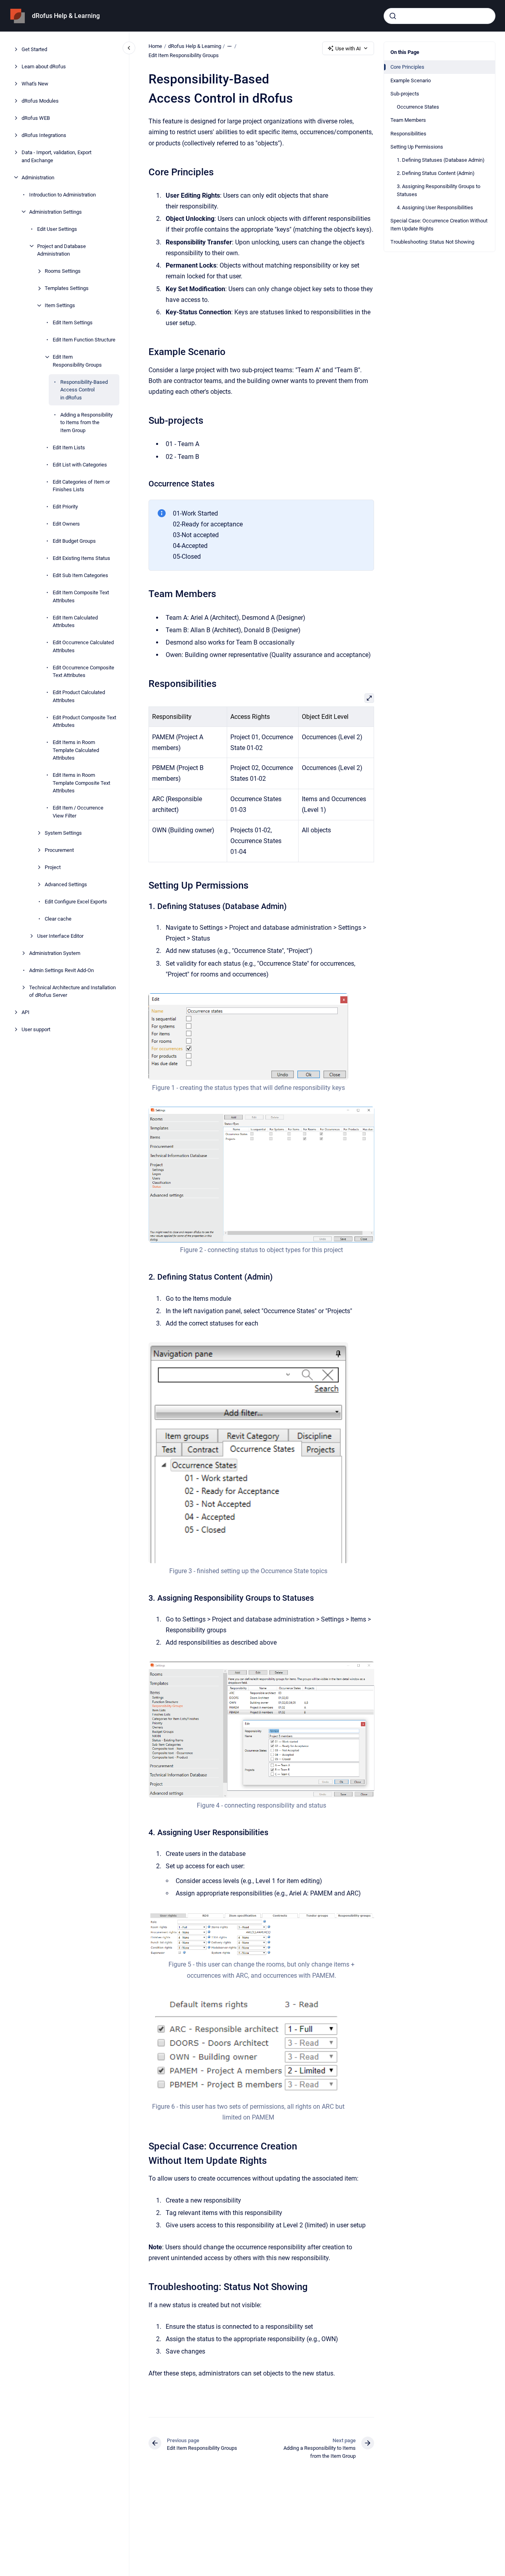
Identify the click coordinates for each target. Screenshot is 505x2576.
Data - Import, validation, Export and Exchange (56, 156)
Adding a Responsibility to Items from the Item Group (86, 422)
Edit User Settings (57, 229)
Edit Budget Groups (74, 541)
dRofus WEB (36, 118)
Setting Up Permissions (417, 146)
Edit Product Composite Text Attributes (84, 721)
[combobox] (440, 16)
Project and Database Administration (61, 250)
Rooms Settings (63, 271)
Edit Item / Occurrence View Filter (78, 812)
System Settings (63, 833)
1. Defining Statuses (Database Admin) (441, 160)
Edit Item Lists (69, 447)
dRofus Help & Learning (66, 16)
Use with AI (348, 49)
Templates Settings (67, 288)
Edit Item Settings (73, 322)
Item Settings (60, 305)
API (26, 1012)
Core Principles (407, 67)
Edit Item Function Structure (84, 340)
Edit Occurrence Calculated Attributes (83, 646)
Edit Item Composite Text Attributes (81, 596)
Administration (38, 177)
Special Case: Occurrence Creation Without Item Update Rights (439, 225)
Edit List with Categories (80, 464)
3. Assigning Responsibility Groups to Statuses (439, 190)
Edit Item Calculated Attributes (75, 621)
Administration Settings (55, 211)
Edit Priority (65, 507)
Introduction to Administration (62, 194)
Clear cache (58, 918)
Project (53, 867)
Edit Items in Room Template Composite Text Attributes (81, 783)
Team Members (408, 120)
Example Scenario (411, 80)
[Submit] (393, 16)
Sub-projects (405, 94)
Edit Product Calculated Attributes (79, 696)
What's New (35, 84)
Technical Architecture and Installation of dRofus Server (72, 991)
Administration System (55, 953)
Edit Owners (66, 524)
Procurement (59, 850)
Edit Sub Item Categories (80, 575)
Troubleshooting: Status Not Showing (432, 242)
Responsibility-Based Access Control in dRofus (84, 389)
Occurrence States (418, 107)
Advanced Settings (66, 884)
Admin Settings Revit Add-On (61, 970)
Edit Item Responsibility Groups (77, 361)
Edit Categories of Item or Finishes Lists (81, 485)
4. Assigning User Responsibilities (435, 207)
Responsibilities (408, 133)
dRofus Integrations (44, 135)
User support (36, 1029)
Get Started (34, 49)
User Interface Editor (60, 936)
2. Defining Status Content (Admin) (436, 173)
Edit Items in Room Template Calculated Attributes (76, 750)
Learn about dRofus (44, 66)
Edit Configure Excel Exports (76, 901)
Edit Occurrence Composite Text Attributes (83, 671)
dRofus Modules (40, 101)
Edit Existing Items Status (81, 558)
